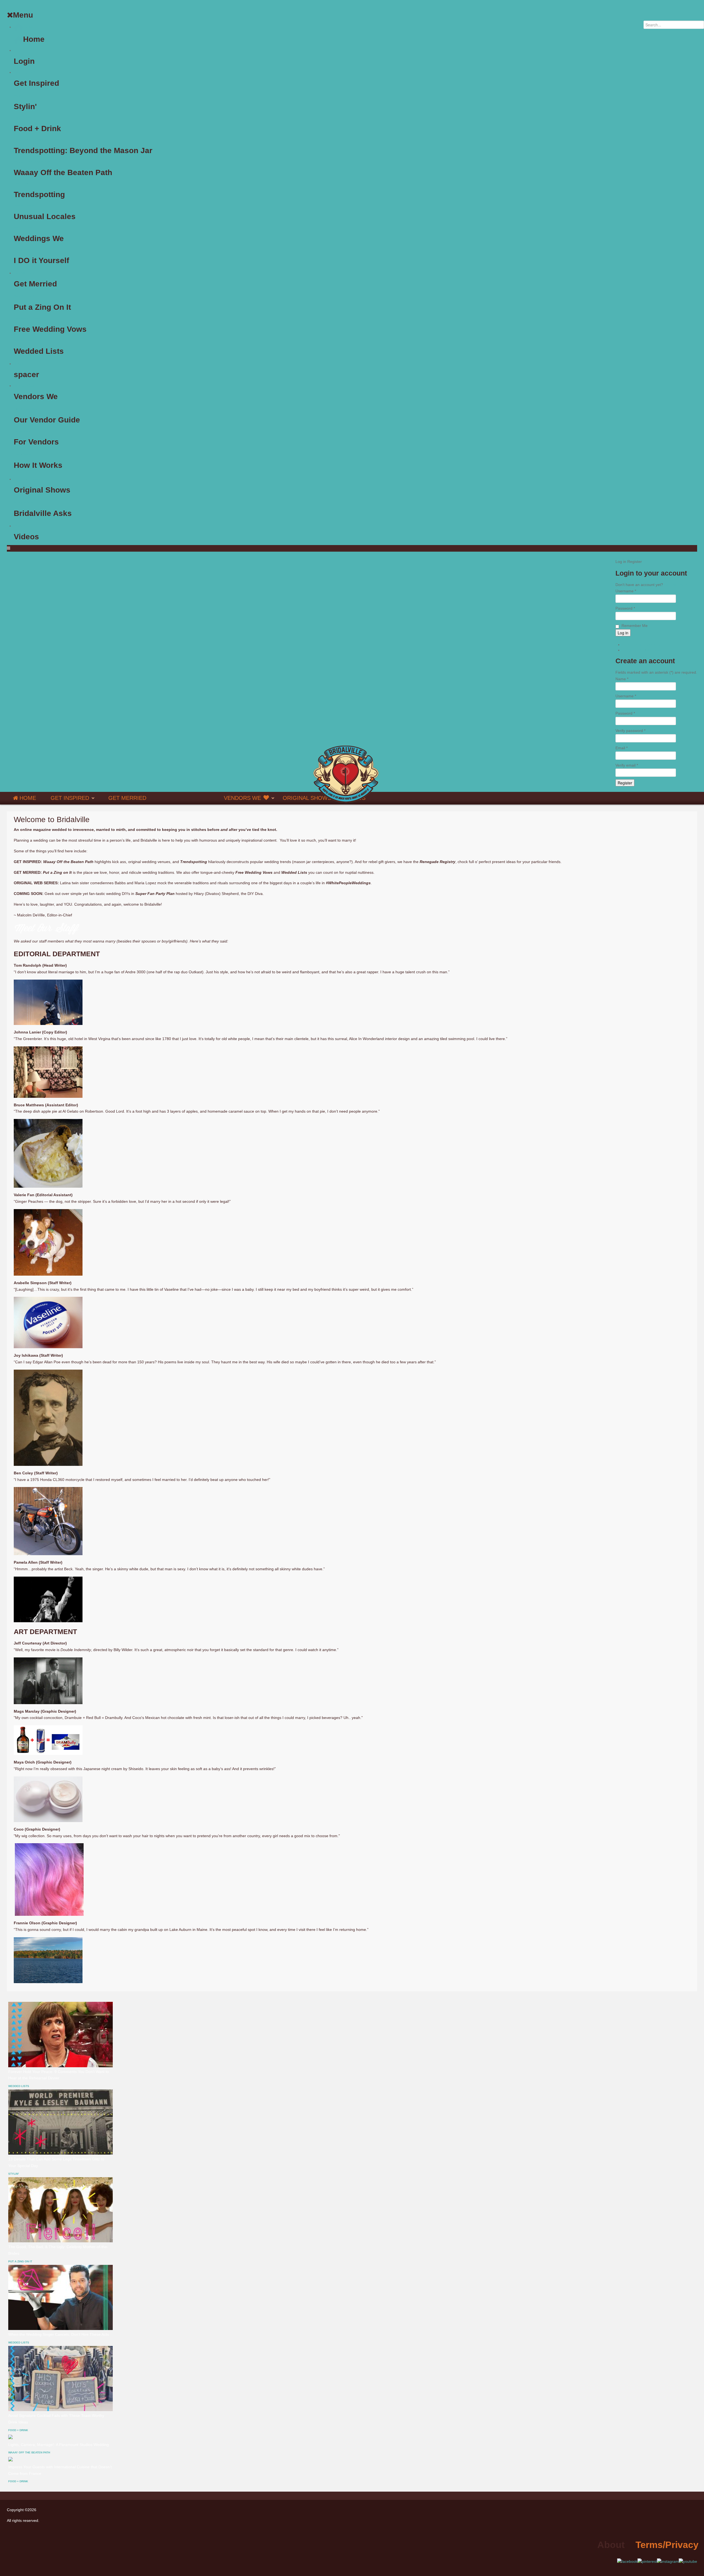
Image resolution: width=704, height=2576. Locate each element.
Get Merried (24, 273)
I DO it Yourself (24, 250)
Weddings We (23, 228)
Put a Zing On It (24, 296)
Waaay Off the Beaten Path (32, 162)
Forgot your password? (643, 645)
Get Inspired (24, 72)
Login (19, 50)
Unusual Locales (25, 206)
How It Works (23, 454)
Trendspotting (23, 184)
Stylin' (18, 96)
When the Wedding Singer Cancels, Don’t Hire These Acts (59, 2334)
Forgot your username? (643, 650)
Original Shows (307, 798)
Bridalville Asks (24, 502)
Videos (20, 526)
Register (625, 783)
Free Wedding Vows (27, 318)
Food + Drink (22, 118)
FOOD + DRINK (18, 2430)
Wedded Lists (23, 340)
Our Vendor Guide (26, 409)
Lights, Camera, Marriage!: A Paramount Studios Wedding (59, 2445)
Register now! (676, 585)
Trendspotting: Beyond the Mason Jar (39, 140)
